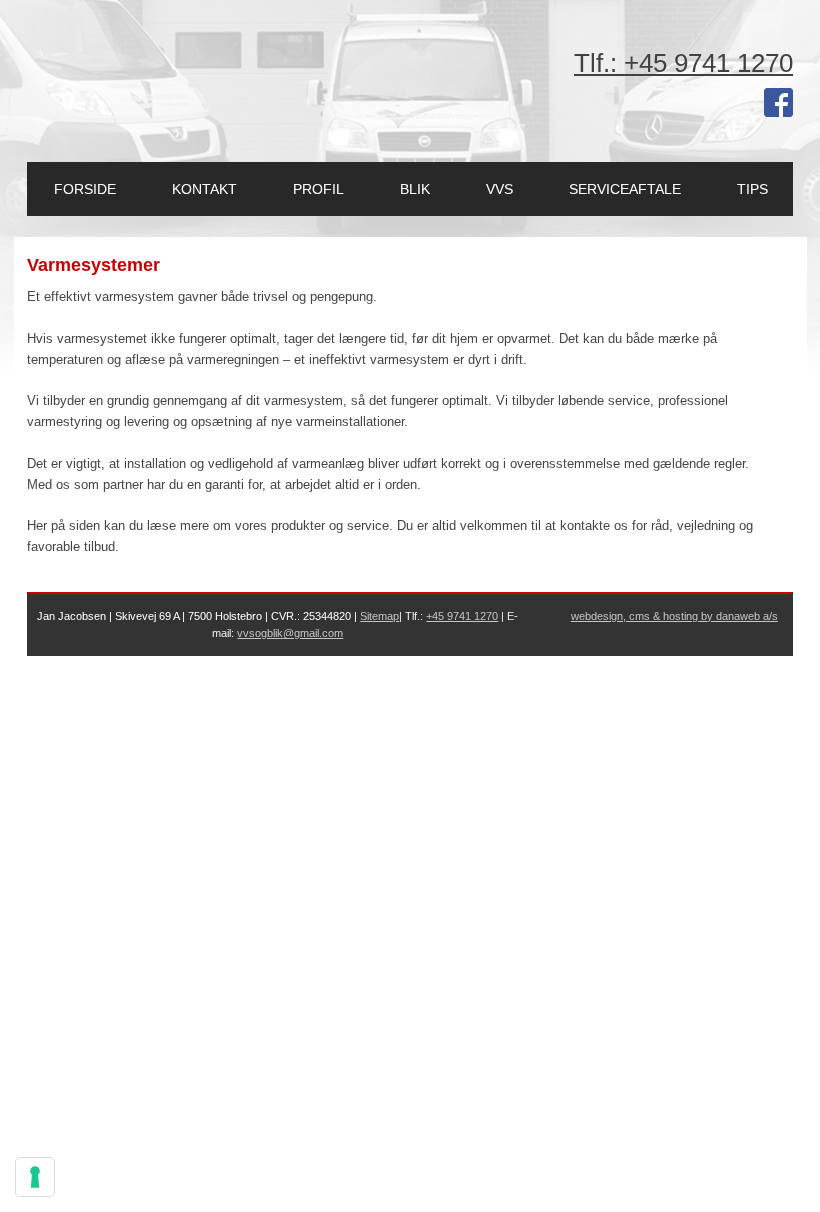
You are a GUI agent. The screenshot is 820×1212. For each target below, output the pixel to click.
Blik (415, 189)
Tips (752, 189)
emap (385, 616)
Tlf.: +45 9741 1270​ (683, 63)
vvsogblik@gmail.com (290, 633)
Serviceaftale (625, 189)
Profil (318, 189)
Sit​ (366, 616)
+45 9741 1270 (462, 616)
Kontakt (204, 189)
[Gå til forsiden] (134, 69)
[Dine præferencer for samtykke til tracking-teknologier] (35, 1177)
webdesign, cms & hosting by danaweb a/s (674, 616)
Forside (85, 189)
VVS (499, 189)
